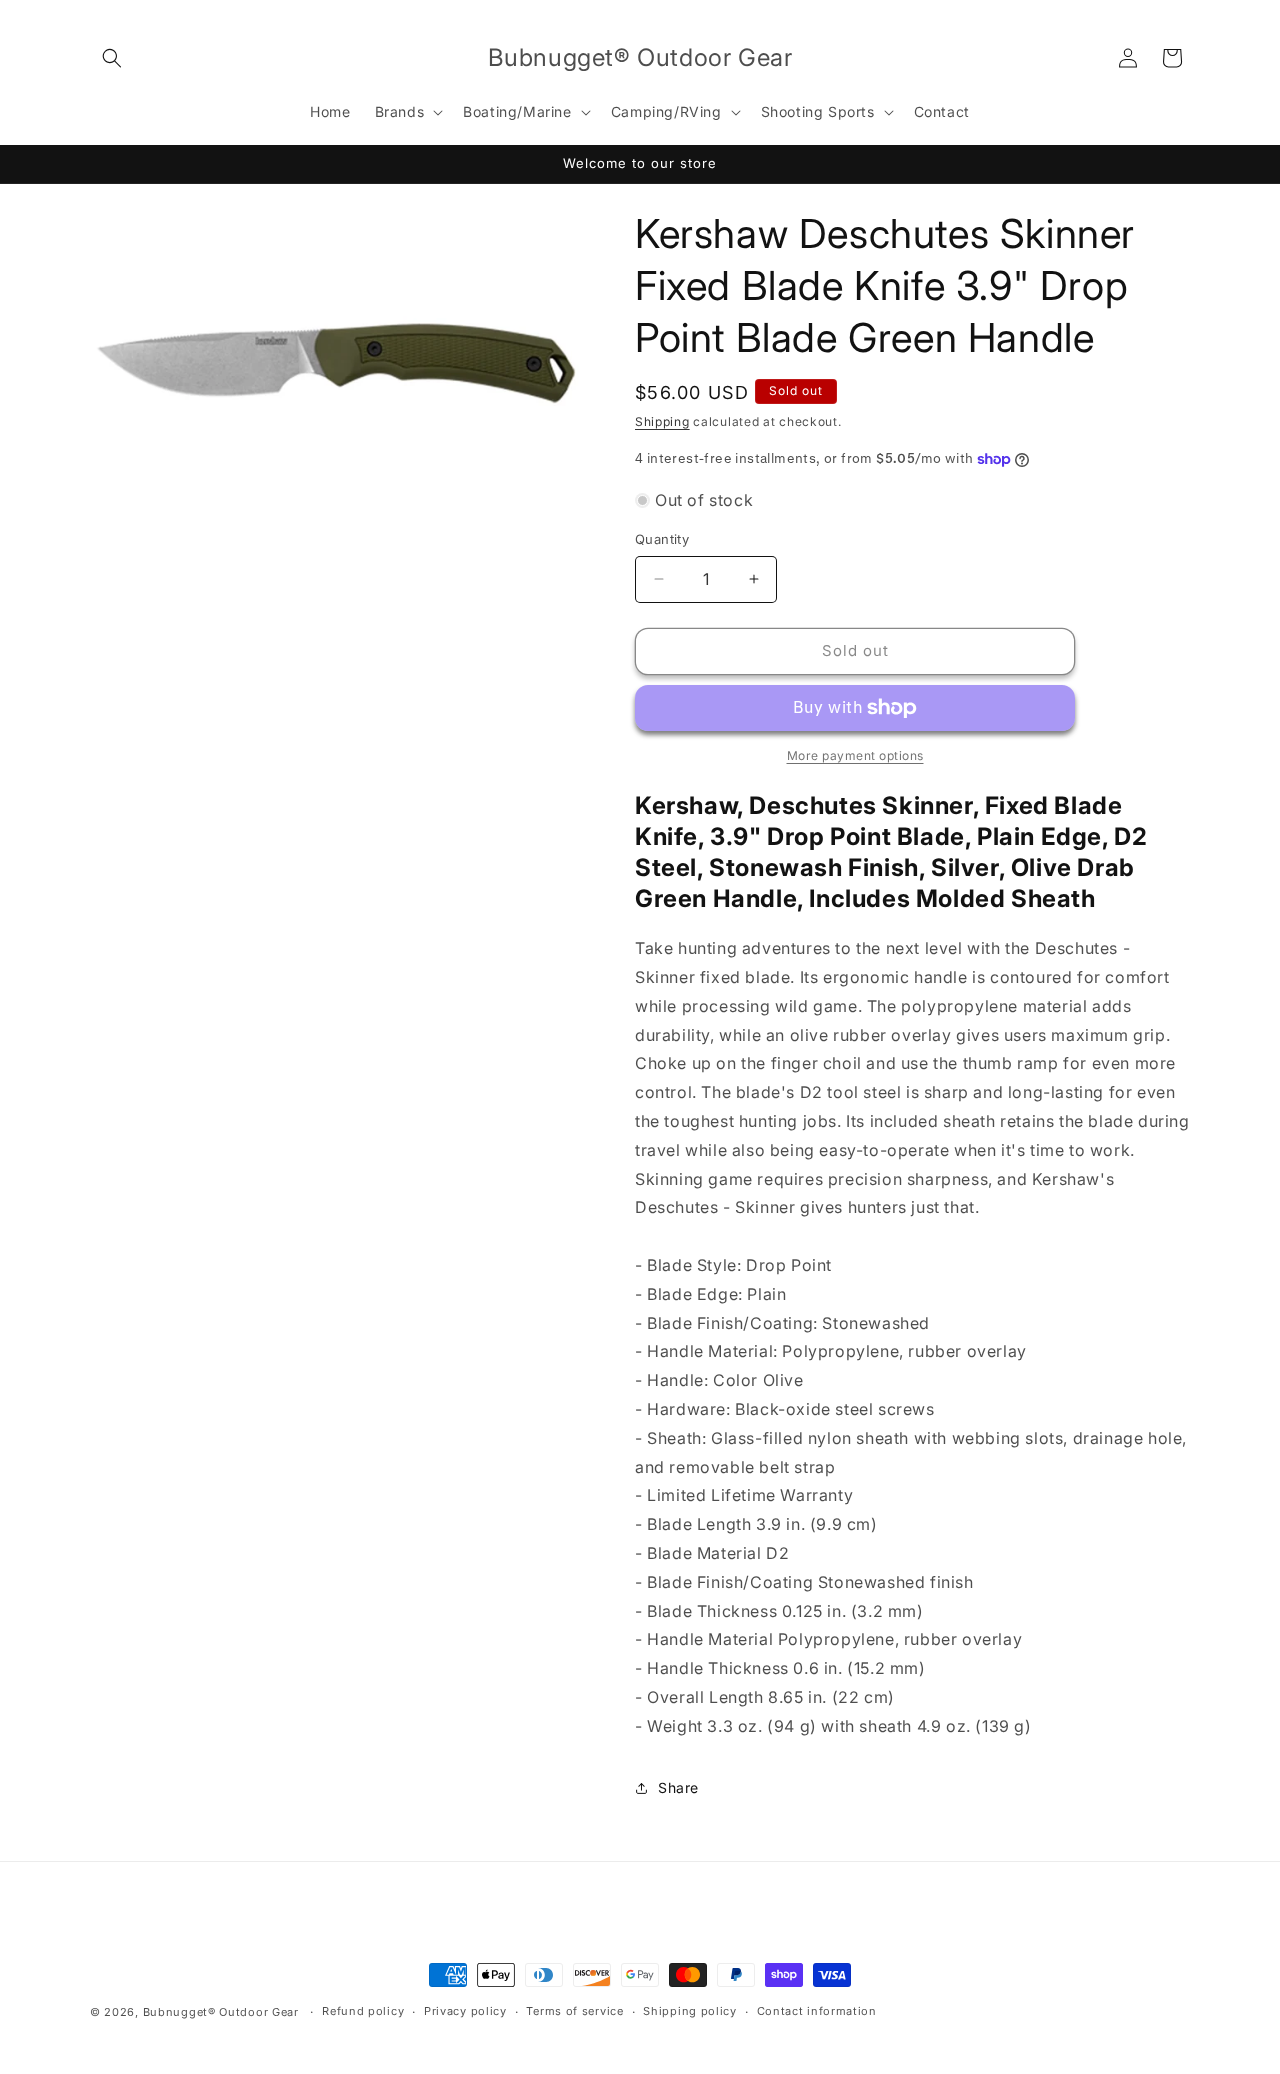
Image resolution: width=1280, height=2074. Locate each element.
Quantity (662, 539)
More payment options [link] (855, 755)
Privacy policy (465, 2011)
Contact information (817, 2011)
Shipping (662, 421)
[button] (112, 58)
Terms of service (574, 2011)
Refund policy (363, 2011)
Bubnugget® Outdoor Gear (221, 2012)
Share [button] (678, 1787)
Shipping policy (690, 2011)
